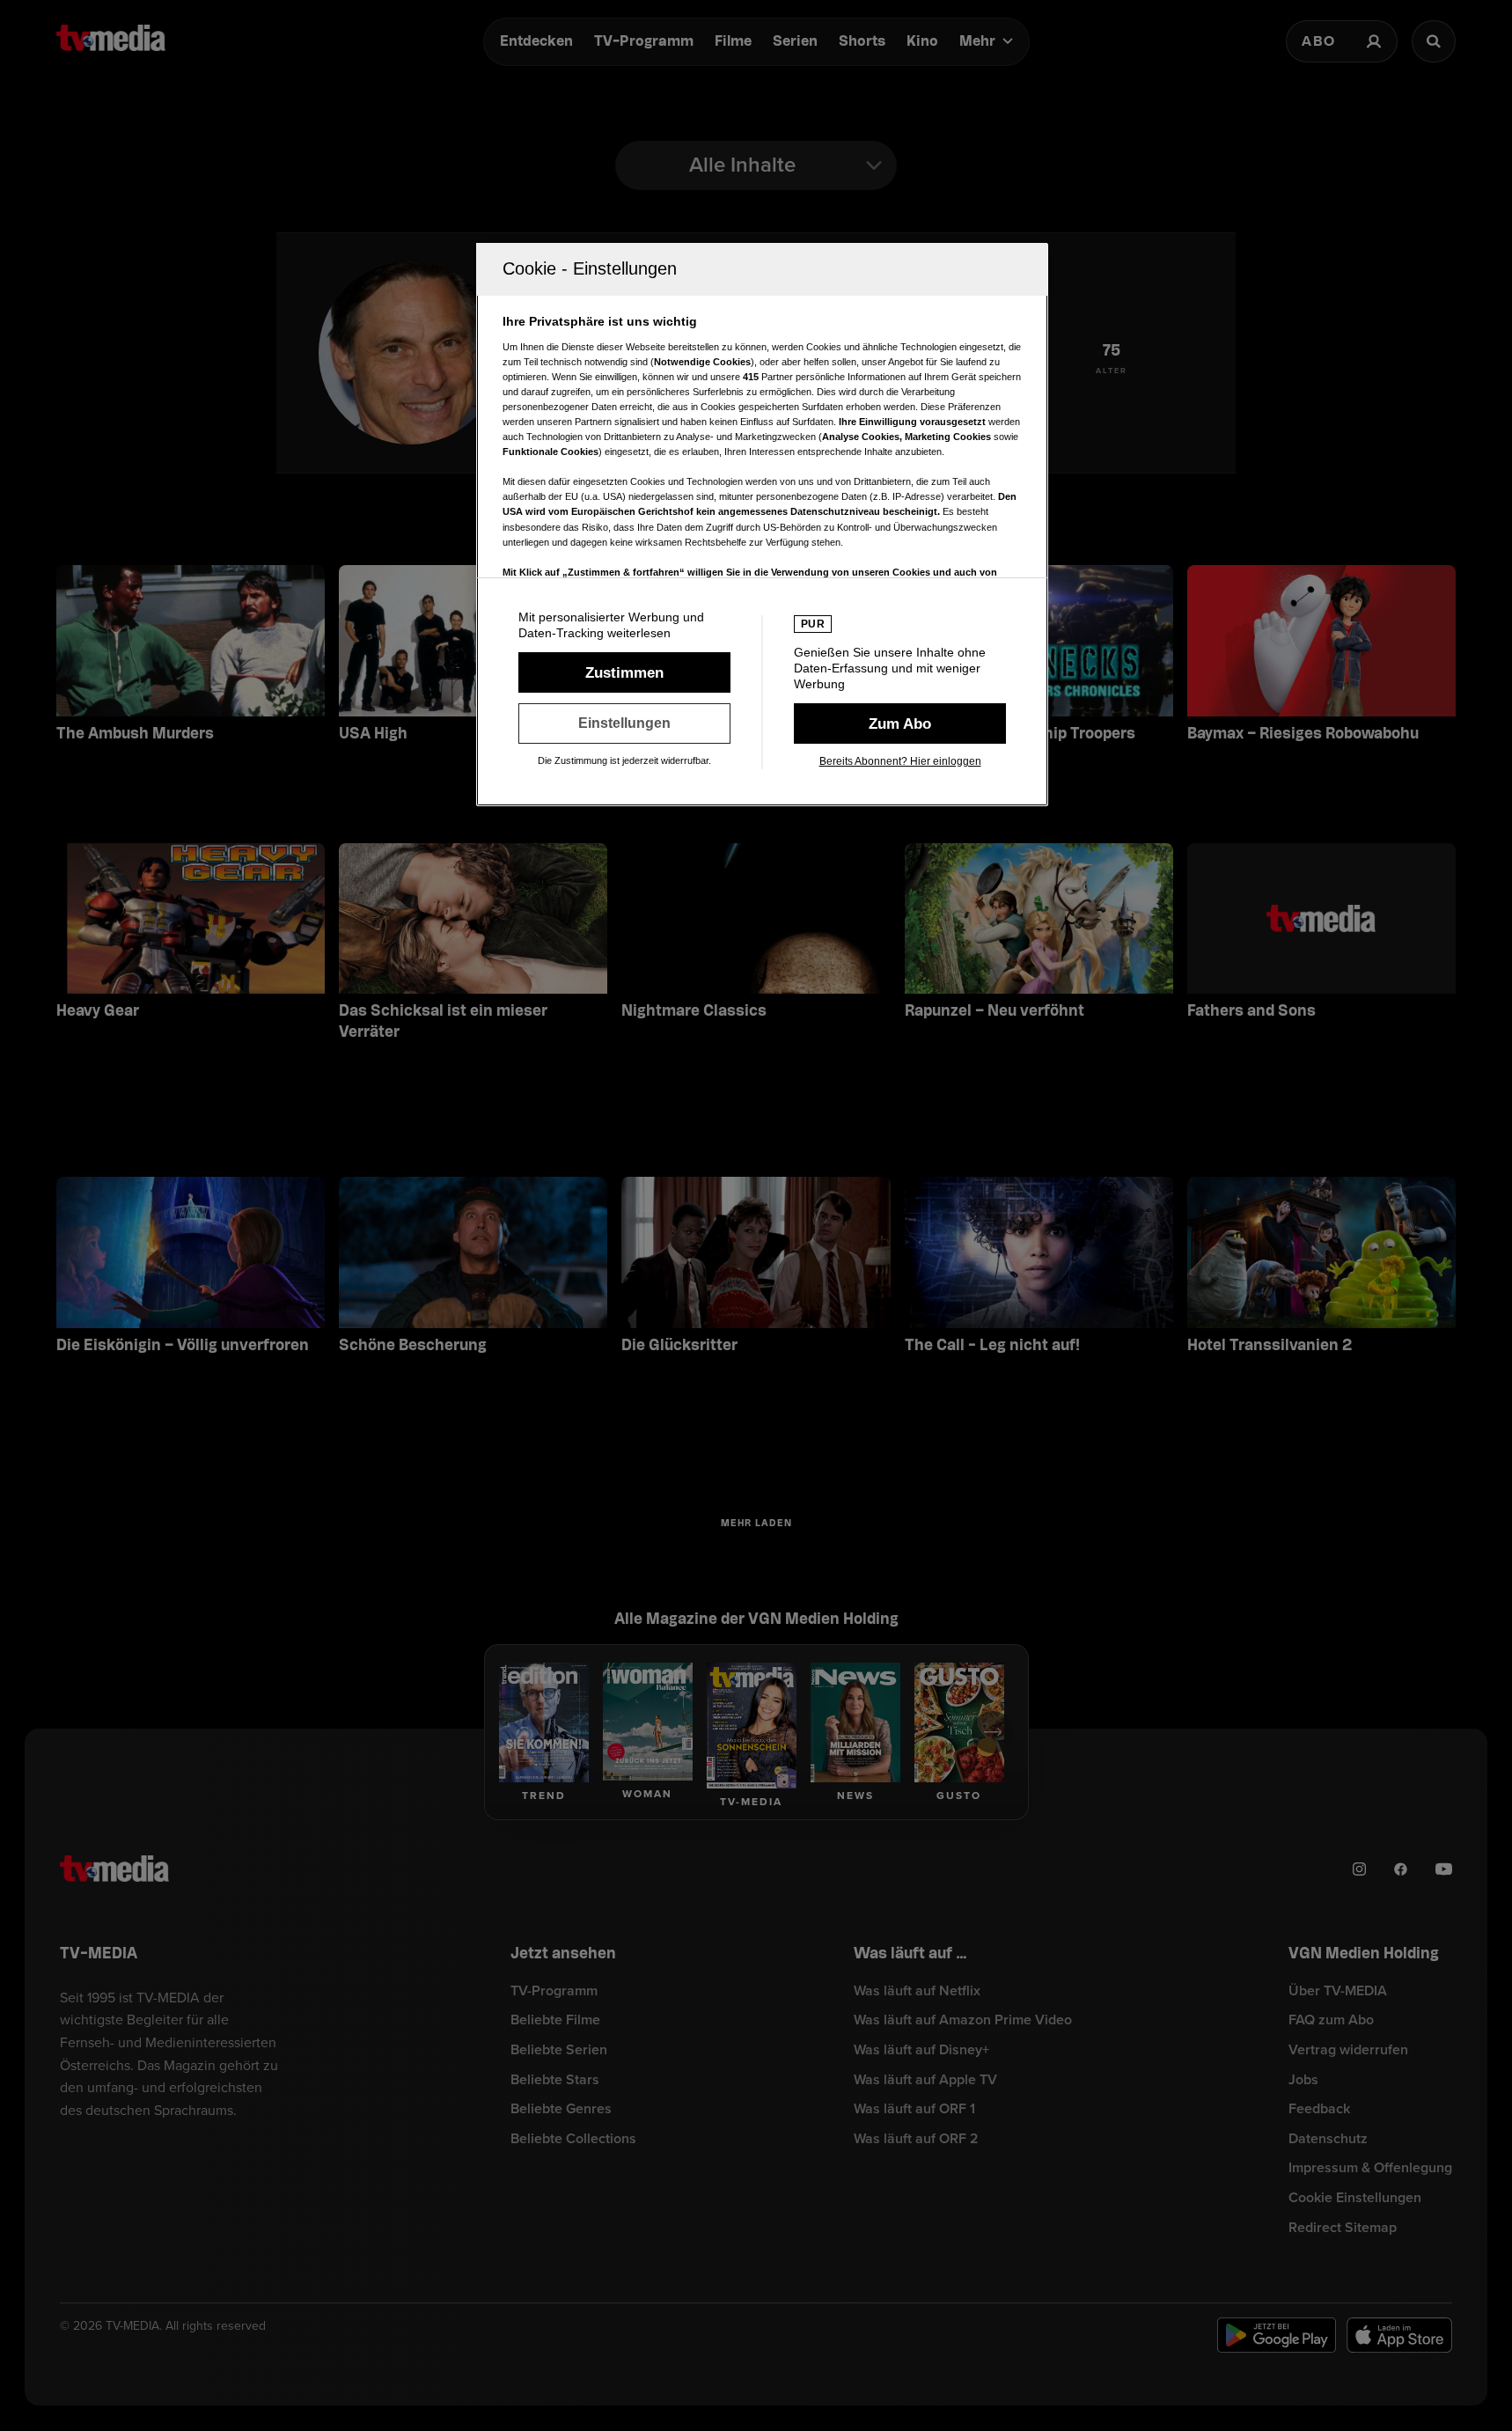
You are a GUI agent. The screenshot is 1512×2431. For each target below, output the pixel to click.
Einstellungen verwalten (624, 723)
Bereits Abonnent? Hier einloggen (900, 761)
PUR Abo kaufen (900, 723)
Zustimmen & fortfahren (624, 672)
